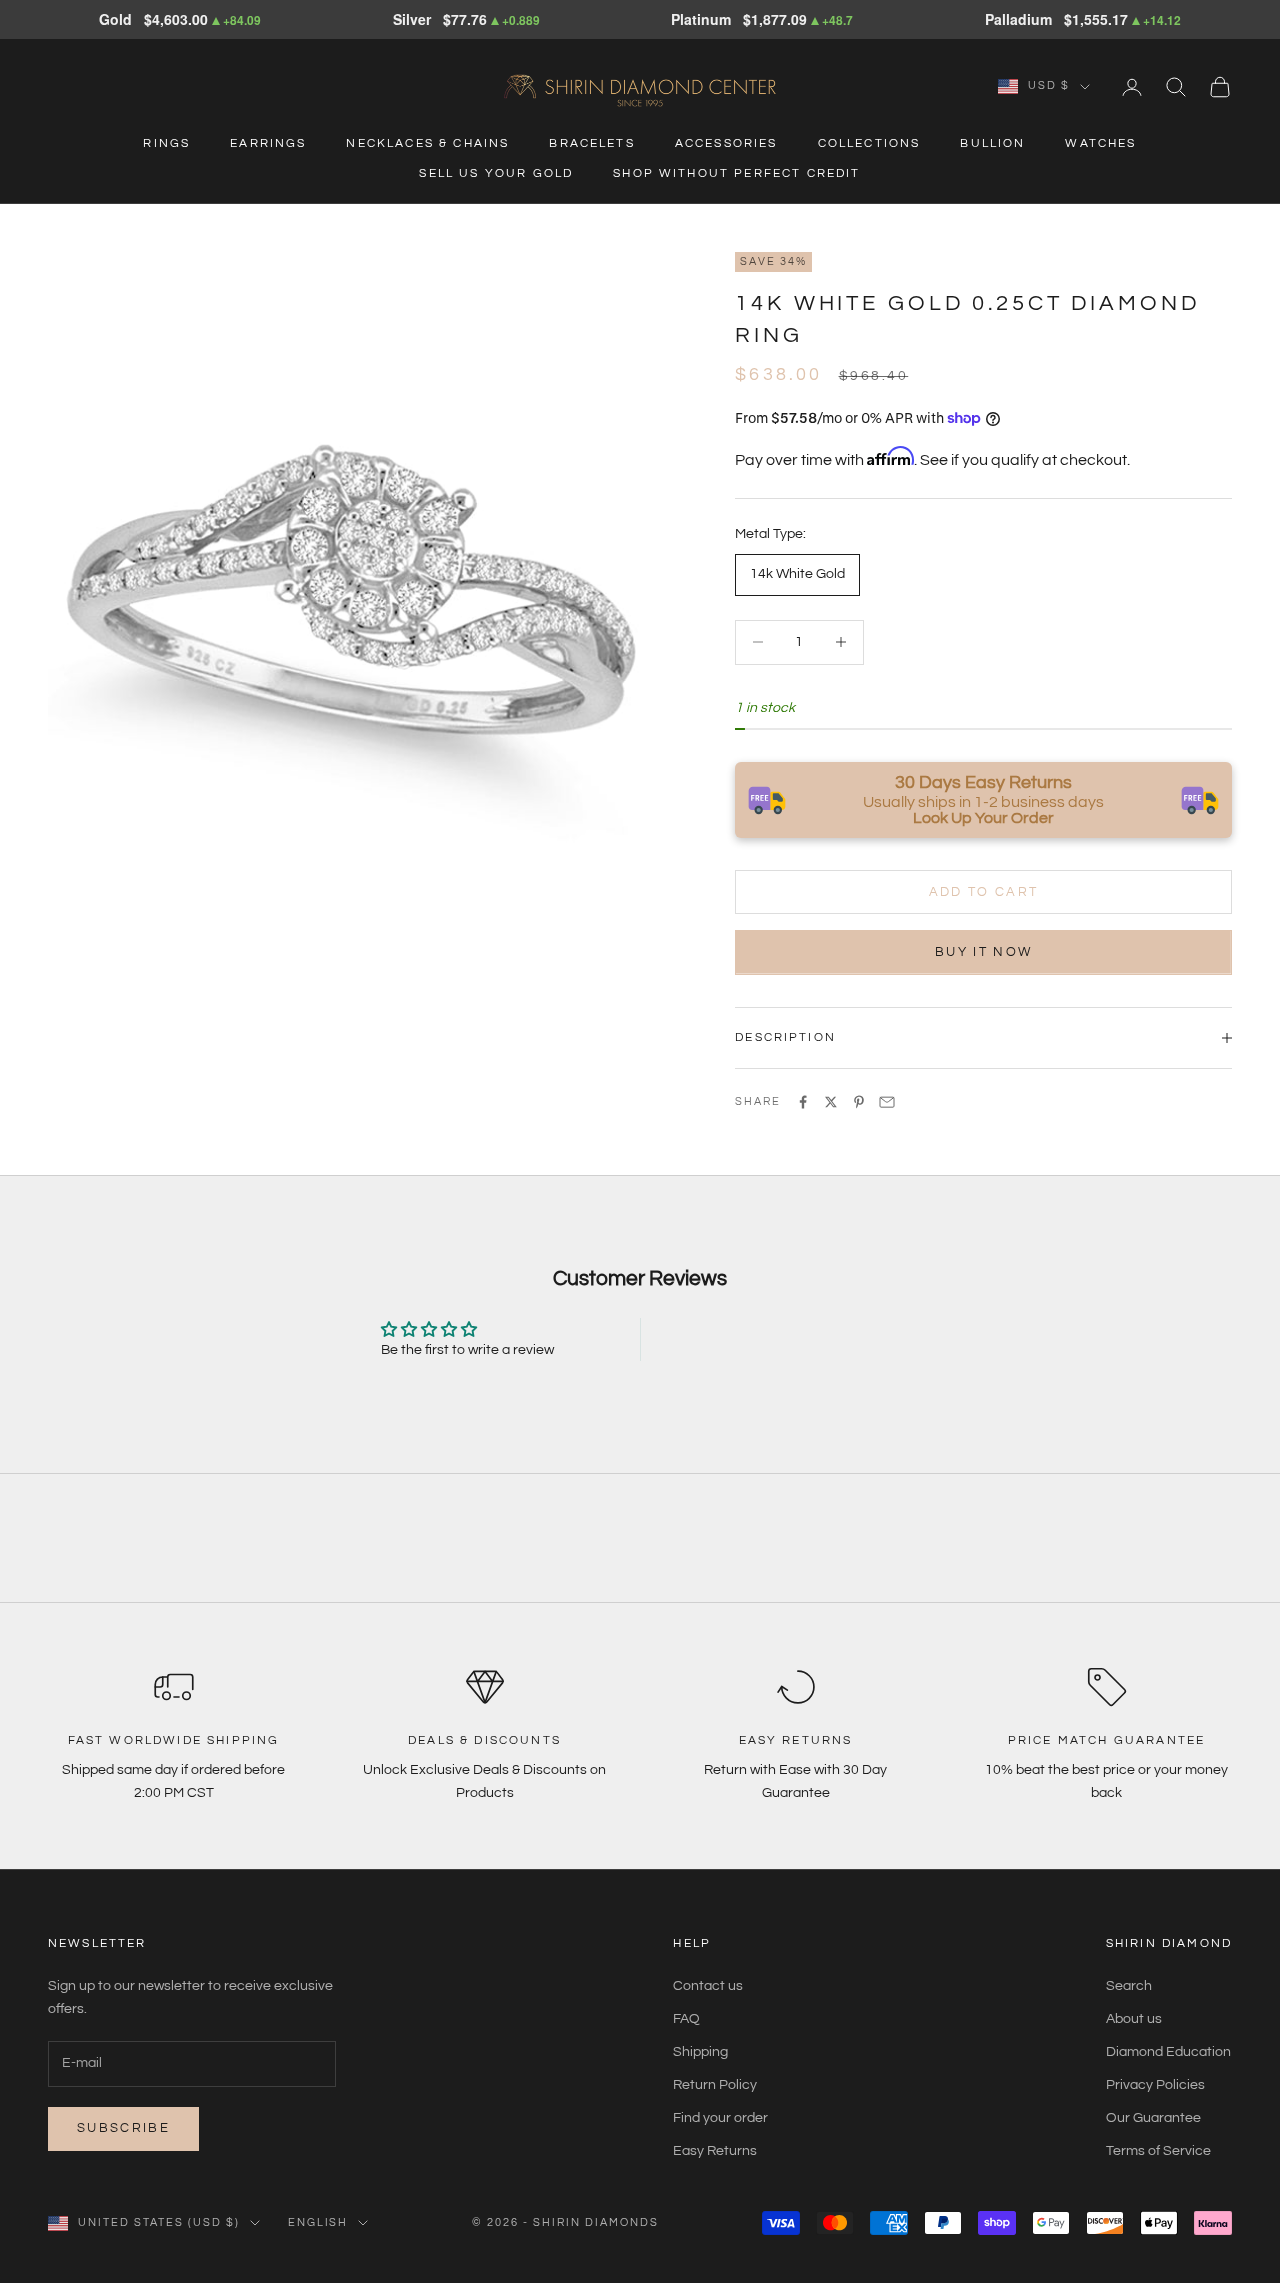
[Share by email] (887, 1102)
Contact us (708, 1986)
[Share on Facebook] (803, 1102)
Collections (869, 143)
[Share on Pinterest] (859, 1102)
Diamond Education (1168, 2052)
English (318, 2222)
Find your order (720, 2118)
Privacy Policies (1155, 2085)
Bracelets (591, 143)
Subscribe (123, 2128)
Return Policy (715, 2085)
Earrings (268, 143)
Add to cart (984, 892)
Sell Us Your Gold (496, 173)
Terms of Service (1158, 2151)
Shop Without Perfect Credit (736, 173)
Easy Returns (715, 2151)
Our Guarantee (1153, 2118)
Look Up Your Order (983, 818)
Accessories (726, 143)
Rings (166, 143)
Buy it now (983, 952)
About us (1134, 2019)
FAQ (686, 2019)
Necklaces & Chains (427, 143)
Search (1129, 1986)
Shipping (700, 2052)
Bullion (992, 143)
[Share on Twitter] (831, 1102)
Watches (1100, 143)
